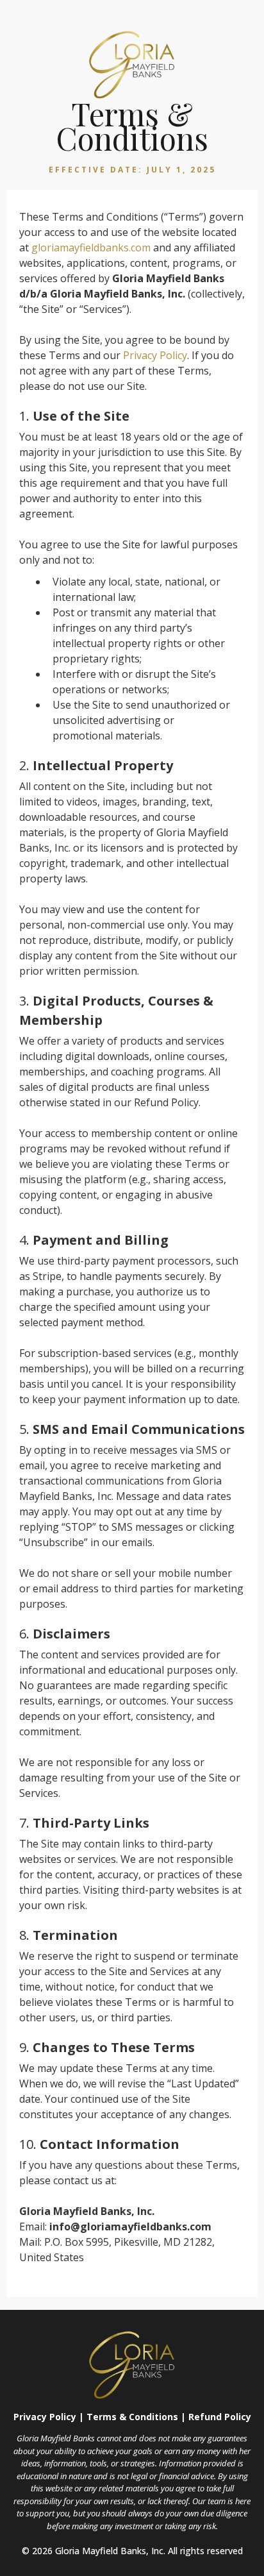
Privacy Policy (155, 355)
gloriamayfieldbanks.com (91, 248)
